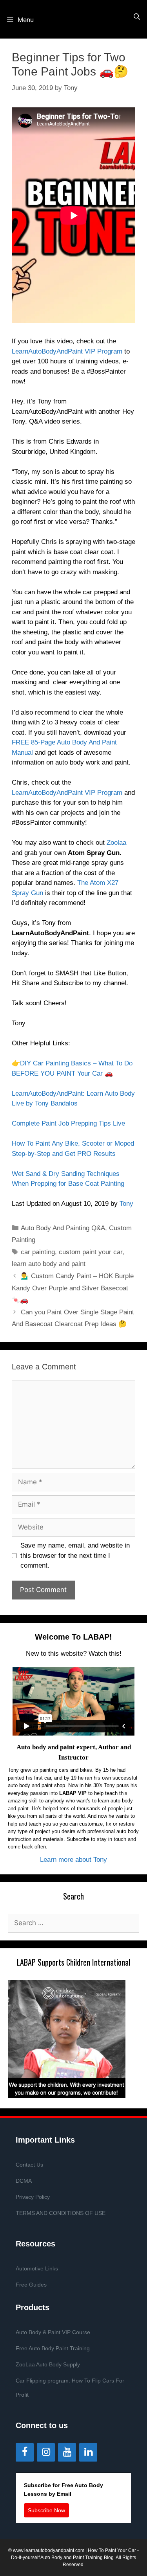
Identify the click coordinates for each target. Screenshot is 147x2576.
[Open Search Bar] (137, 17)
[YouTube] (67, 2452)
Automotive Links (37, 2268)
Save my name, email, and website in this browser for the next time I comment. (75, 1555)
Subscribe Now (46, 2510)
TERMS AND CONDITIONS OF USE (61, 2213)
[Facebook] (25, 2452)
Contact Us (29, 2165)
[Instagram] (46, 2452)
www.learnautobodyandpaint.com (49, 2550)
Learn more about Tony (73, 1860)
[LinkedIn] (88, 2452)
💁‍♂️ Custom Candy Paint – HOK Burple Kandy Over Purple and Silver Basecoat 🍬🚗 (73, 1288)
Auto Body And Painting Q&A (63, 1228)
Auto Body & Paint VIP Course (53, 2332)
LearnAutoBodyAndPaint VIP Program (67, 351)
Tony (126, 1204)
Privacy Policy (33, 2197)
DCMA (24, 2181)
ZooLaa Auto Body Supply (48, 2364)
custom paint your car (91, 1252)
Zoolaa (116, 843)
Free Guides (31, 2285)
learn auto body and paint (49, 1264)
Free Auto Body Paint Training (53, 2348)
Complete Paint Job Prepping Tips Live (68, 1123)
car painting (38, 1252)
